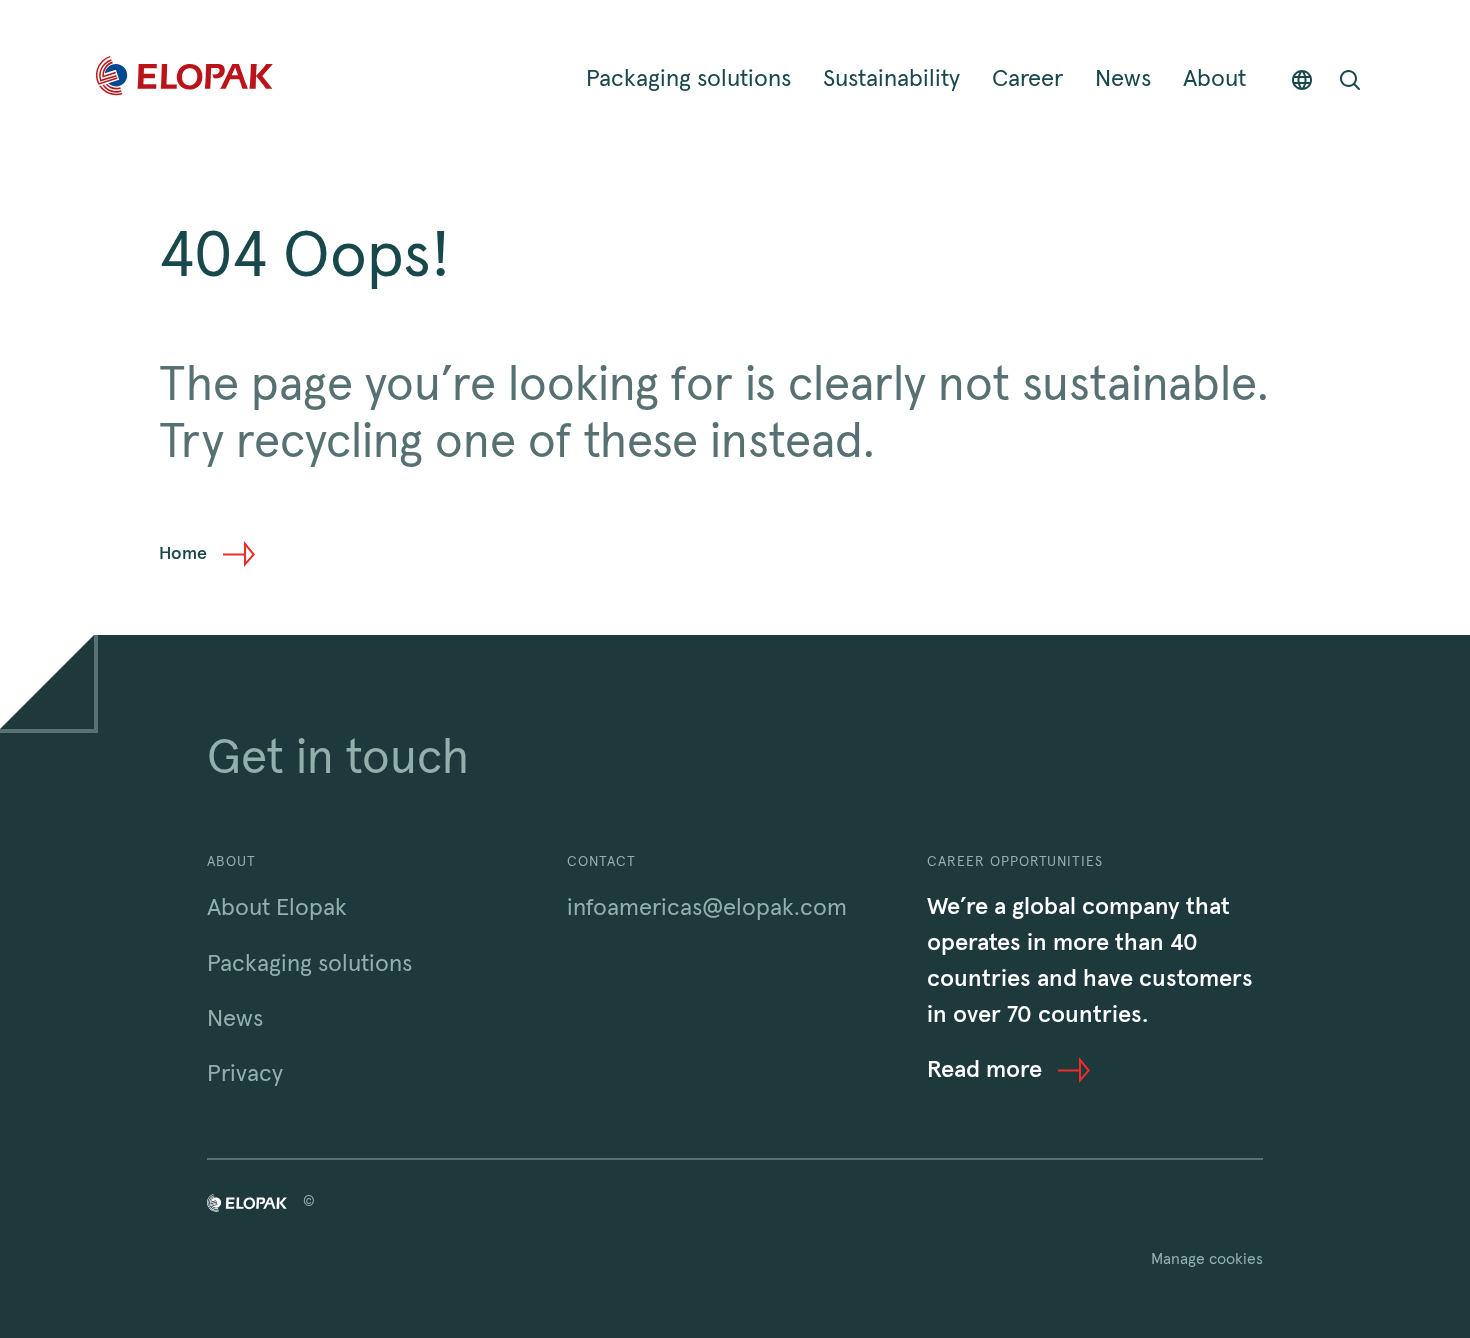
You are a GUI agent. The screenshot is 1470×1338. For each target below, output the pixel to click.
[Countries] (1302, 79)
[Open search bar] (1350, 79)
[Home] (184, 79)
